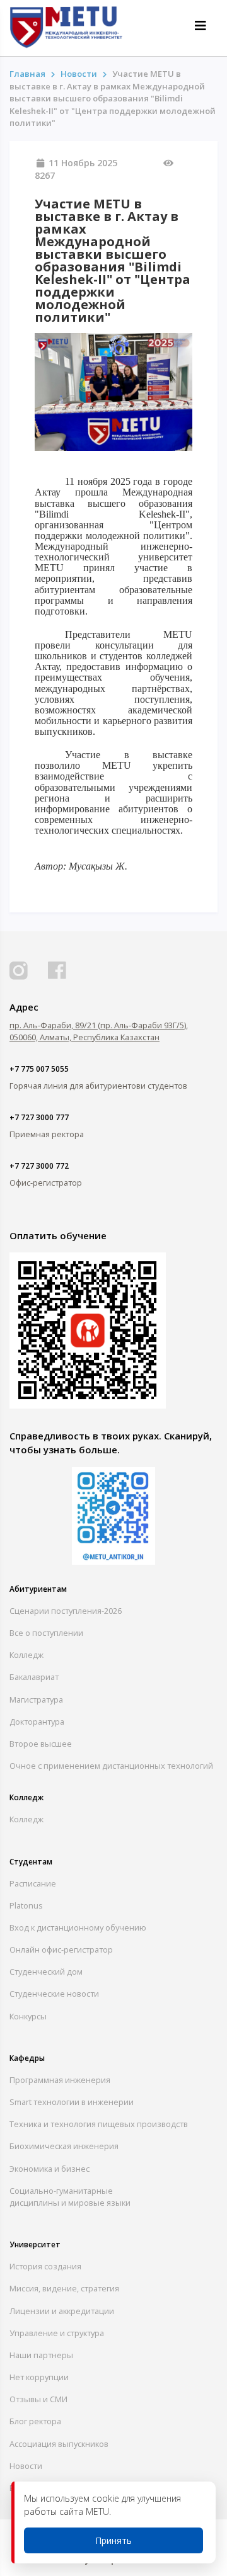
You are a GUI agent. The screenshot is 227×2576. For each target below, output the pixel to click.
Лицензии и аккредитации (62, 2311)
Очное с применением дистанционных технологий (111, 1766)
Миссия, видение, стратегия (64, 2288)
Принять (113, 2540)
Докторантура (37, 1722)
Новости (26, 2466)
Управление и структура (57, 2333)
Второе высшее (41, 1744)
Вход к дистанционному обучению (78, 1927)
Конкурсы (28, 2016)
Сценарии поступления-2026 (66, 1611)
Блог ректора (35, 2421)
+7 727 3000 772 (39, 1166)
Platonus (26, 1905)
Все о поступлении (46, 1633)
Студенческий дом (46, 1972)
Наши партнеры (41, 2355)
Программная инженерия (60, 2080)
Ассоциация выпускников (59, 2444)
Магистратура (36, 1699)
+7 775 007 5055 (39, 1069)
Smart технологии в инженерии (72, 2102)
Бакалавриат (34, 1677)
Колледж (26, 1655)
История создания (45, 2266)
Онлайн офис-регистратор (61, 1949)
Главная (27, 74)
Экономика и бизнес (49, 2169)
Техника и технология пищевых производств (99, 2124)
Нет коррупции (39, 2377)
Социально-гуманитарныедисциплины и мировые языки (70, 2197)
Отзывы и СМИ (38, 2399)
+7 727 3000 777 (39, 1117)
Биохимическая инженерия (64, 2146)
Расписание (33, 1883)
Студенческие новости (54, 1994)
